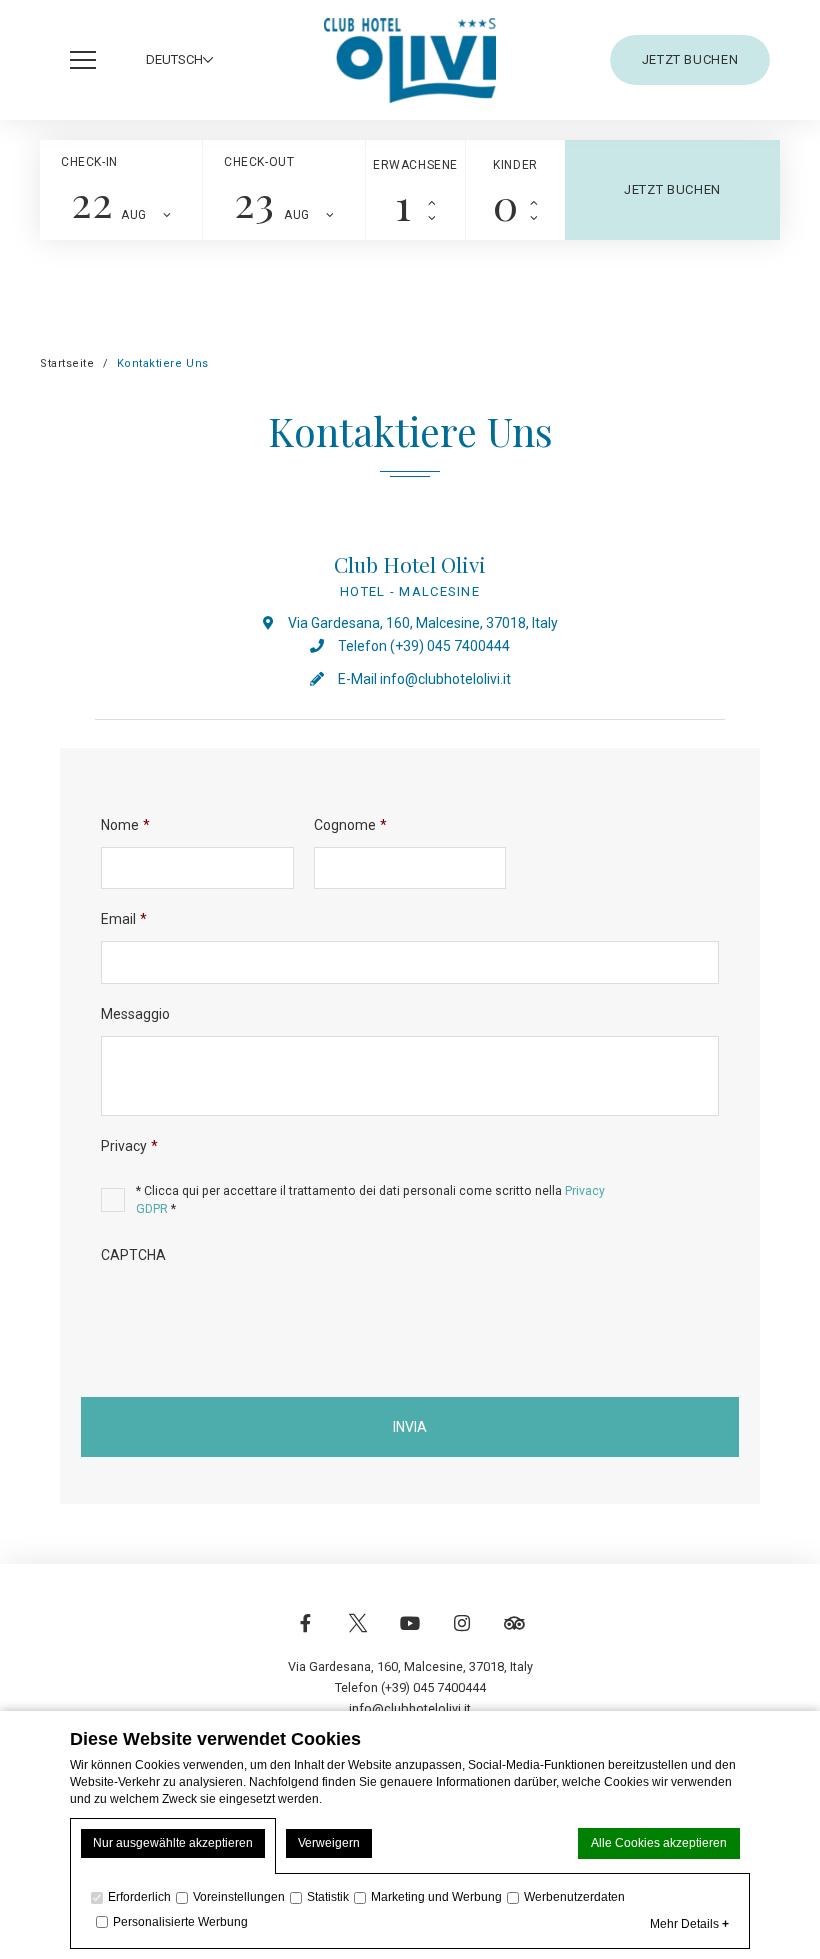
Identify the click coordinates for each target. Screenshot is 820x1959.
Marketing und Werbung (436, 1897)
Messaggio (135, 1014)
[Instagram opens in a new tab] (462, 1633)
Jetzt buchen (690, 59)
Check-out (259, 162)
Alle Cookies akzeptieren (659, 1843)
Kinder (515, 165)
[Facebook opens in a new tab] (306, 1633)
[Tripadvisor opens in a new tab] (514, 1633)
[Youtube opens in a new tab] (410, 1633)
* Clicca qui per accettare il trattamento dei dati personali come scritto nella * (370, 1200)
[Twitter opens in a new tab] (358, 1633)
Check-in (89, 162)
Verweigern (329, 1843)
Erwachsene (415, 165)
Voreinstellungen (239, 1897)
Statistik (328, 1897)
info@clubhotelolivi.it (445, 679)
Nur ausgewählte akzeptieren (173, 1843)
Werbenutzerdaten (574, 1897)
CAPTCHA (133, 1255)
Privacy (129, 1146)
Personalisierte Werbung (180, 1922)
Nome (125, 825)
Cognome (350, 825)
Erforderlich (139, 1897)
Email (124, 919)
